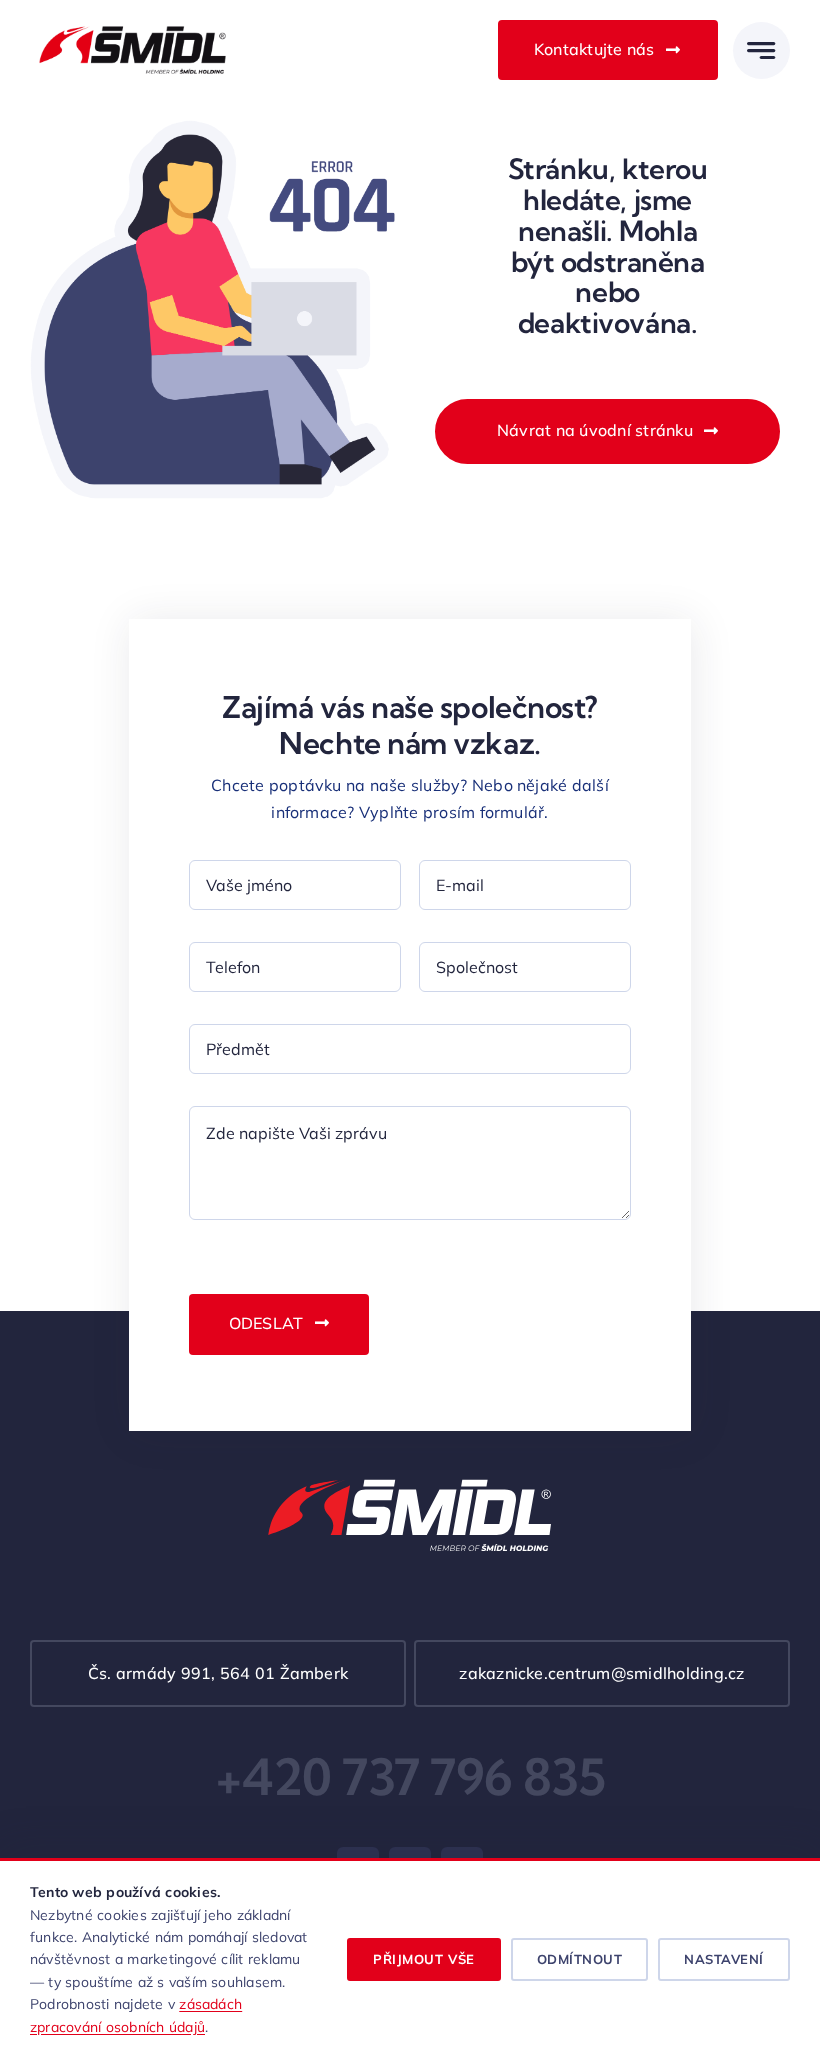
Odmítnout (580, 1959)
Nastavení (724, 1959)
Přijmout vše (423, 1959)
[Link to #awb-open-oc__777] (761, 50)
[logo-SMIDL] (132, 25)
